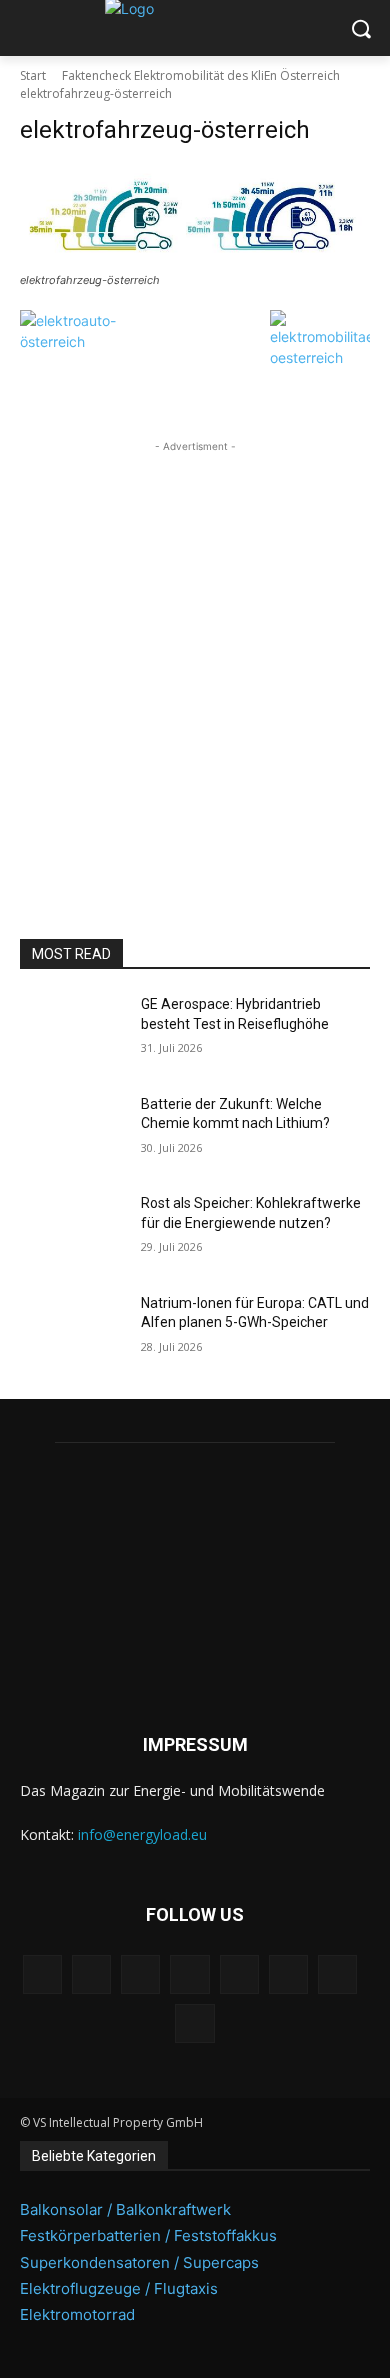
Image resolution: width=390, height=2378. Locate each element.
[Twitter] (337, 1974)
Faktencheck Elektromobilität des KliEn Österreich (201, 75)
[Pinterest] (189, 1974)
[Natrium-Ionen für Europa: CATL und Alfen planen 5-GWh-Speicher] (72, 1331)
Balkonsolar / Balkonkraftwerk (125, 2209)
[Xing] (194, 2023)
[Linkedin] (140, 1974)
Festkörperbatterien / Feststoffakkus (148, 2235)
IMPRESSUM (195, 1744)
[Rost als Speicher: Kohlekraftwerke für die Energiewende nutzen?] (72, 1231)
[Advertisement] (195, 652)
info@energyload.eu (142, 1834)
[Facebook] (42, 1974)
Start (33, 75)
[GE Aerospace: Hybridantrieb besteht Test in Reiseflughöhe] (72, 1032)
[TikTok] (288, 1974)
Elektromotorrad (77, 2314)
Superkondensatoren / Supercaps (139, 2262)
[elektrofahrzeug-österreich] (195, 215)
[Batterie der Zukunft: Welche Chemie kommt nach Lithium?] (72, 1132)
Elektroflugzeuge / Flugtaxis (119, 2288)
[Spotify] (239, 1974)
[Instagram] (91, 1974)
